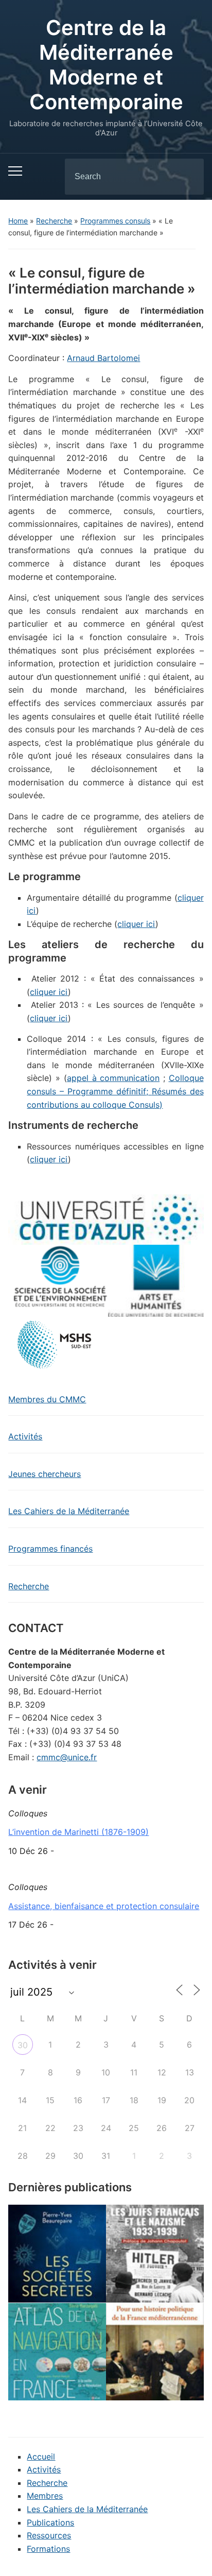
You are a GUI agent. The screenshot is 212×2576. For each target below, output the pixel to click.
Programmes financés (50, 1549)
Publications (50, 2522)
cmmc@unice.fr (67, 1757)
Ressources (49, 2535)
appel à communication (113, 1078)
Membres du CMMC (47, 1399)
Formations (48, 2549)
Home (18, 221)
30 (23, 2045)
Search (187, 177)
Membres (45, 2496)
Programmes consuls (115, 221)
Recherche (54, 221)
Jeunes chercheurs (45, 1474)
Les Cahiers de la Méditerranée (69, 1511)
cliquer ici (136, 924)
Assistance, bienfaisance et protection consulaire (104, 1906)
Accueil (41, 2457)
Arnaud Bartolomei (103, 358)
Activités (25, 1436)
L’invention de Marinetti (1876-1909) (78, 1832)
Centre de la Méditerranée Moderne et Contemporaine (106, 65)
